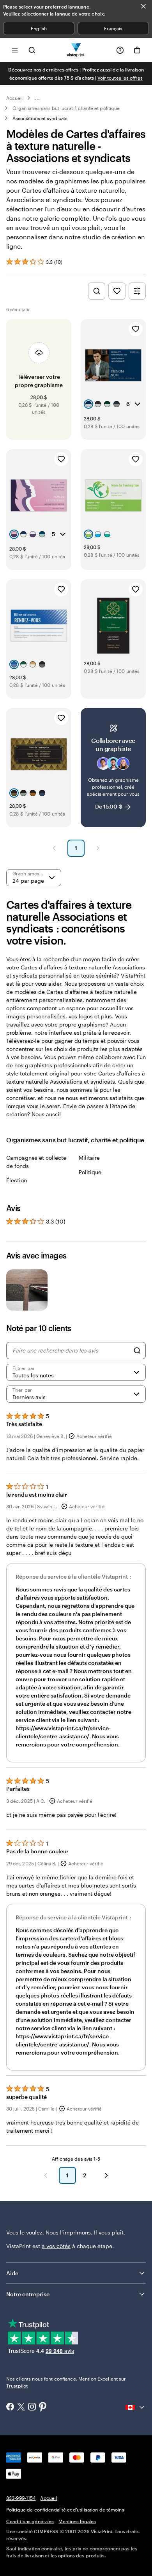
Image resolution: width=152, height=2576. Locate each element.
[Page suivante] (98, 848)
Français (113, 28)
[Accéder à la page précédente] (46, 2175)
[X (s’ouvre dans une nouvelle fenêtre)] (21, 2408)
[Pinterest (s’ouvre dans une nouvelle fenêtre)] (43, 2407)
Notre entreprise (28, 2294)
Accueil (14, 98)
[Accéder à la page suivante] (106, 2175)
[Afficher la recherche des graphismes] (97, 291)
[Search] (137, 1351)
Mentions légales (77, 2521)
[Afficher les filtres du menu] (137, 291)
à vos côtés (56, 2246)
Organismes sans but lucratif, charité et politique (66, 108)
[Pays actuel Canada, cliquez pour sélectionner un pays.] (136, 2407)
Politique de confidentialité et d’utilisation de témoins (65, 2510)
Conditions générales (30, 2521)
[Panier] (137, 50)
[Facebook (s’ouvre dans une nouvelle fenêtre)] (10, 2407)
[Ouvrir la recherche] (32, 50)
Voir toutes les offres (120, 78)
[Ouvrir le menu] (15, 50)
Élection (17, 1180)
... (37, 98)
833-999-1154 (21, 2498)
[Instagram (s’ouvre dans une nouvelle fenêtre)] (32, 2407)
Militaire (89, 1158)
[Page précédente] (54, 848)
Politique (90, 1172)
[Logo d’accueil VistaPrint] (76, 50)
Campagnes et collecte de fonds (36, 1162)
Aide (12, 2273)
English (39, 28)
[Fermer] (143, 6)
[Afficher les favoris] (117, 291)
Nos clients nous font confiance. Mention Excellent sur (66, 2382)
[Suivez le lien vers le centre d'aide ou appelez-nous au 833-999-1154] (120, 50)
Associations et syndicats (40, 118)
